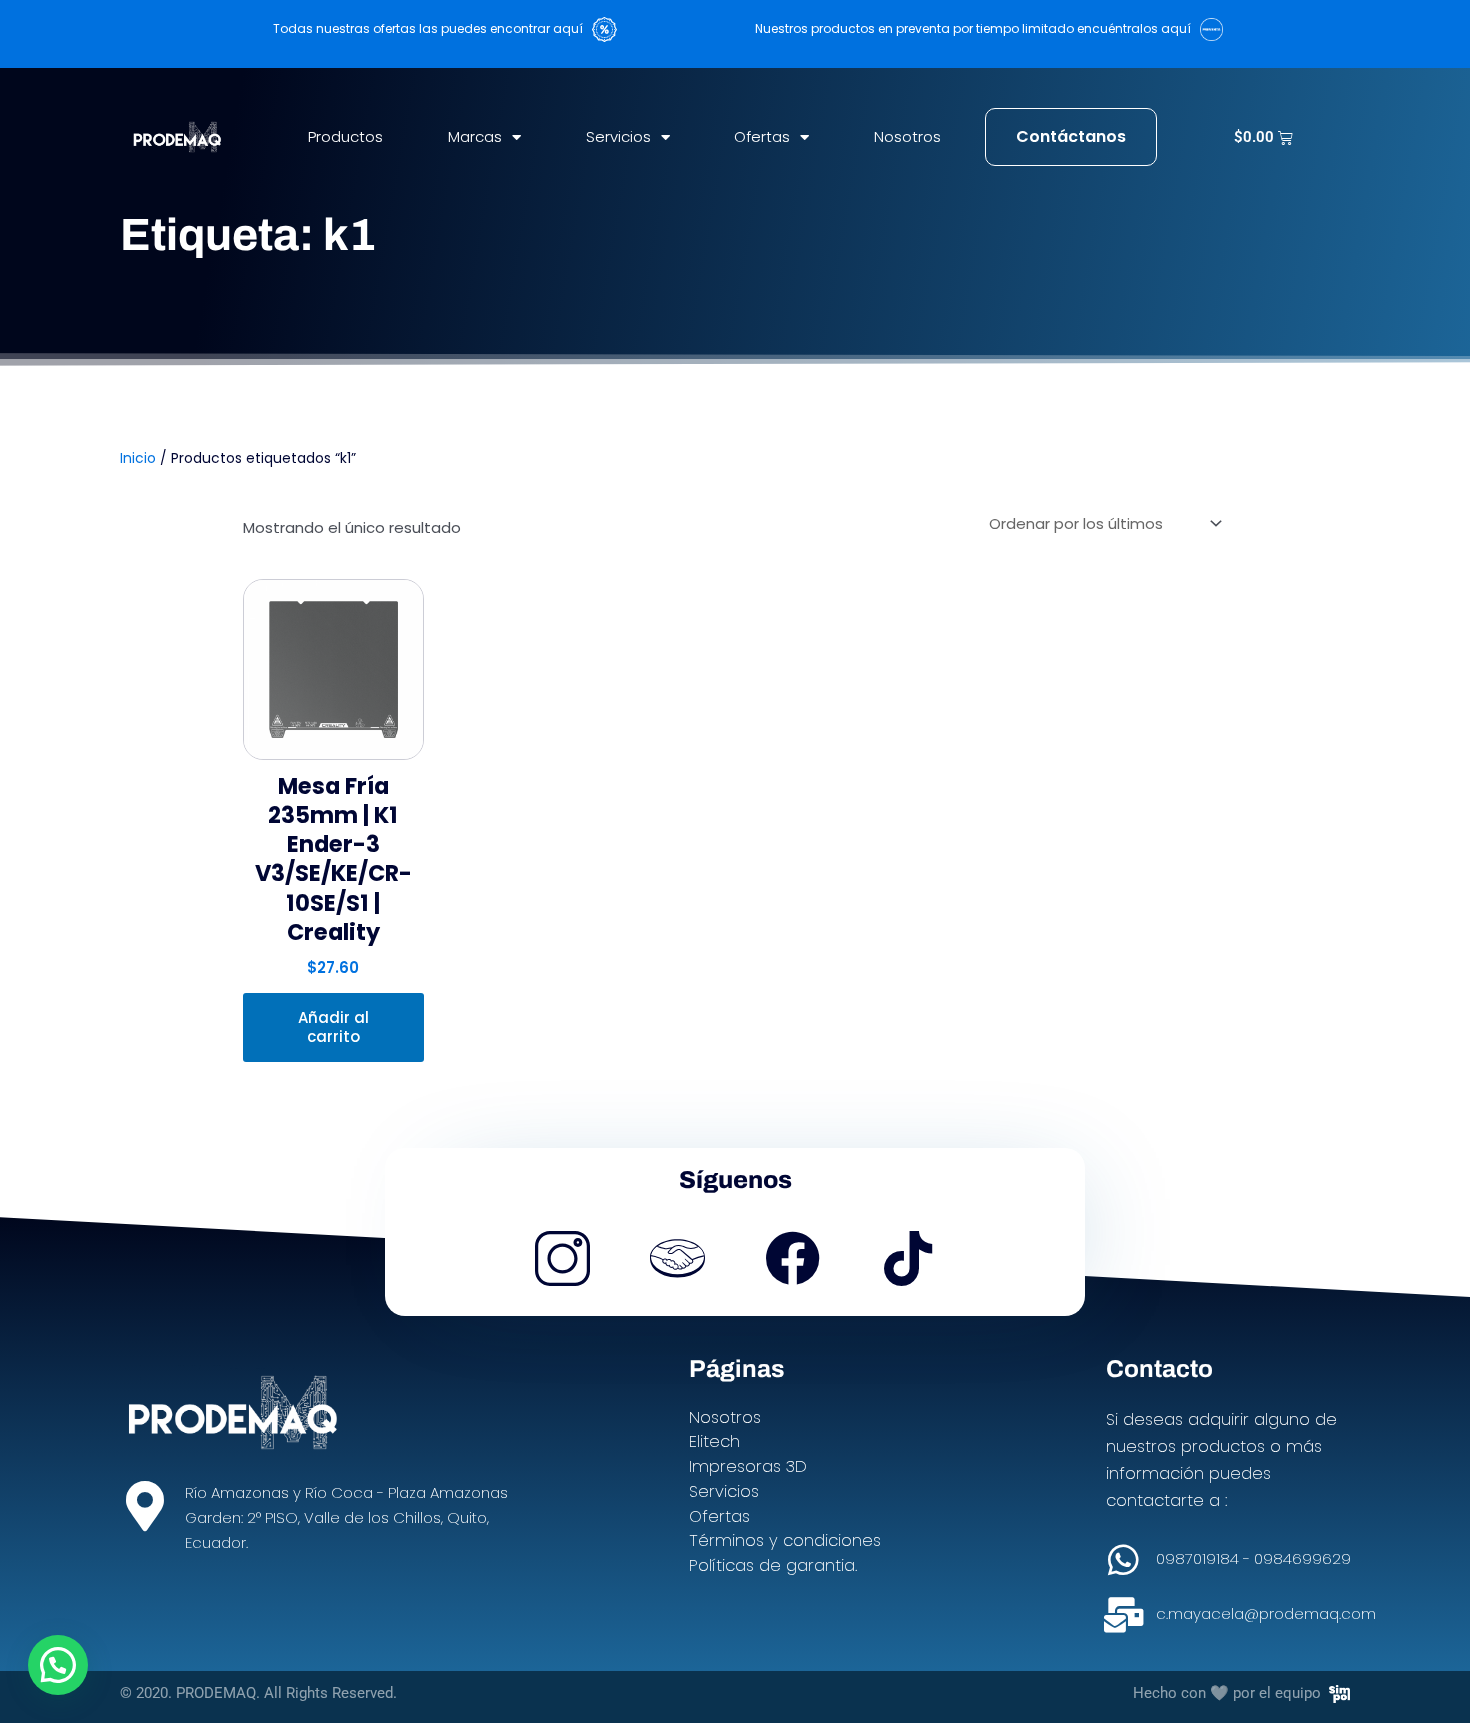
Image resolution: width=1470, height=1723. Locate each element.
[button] (58, 1665)
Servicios (618, 136)
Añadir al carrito (333, 1027)
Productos (345, 136)
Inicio (138, 458)
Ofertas (762, 136)
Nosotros (907, 136)
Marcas (475, 136)
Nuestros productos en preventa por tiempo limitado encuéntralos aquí (977, 28)
